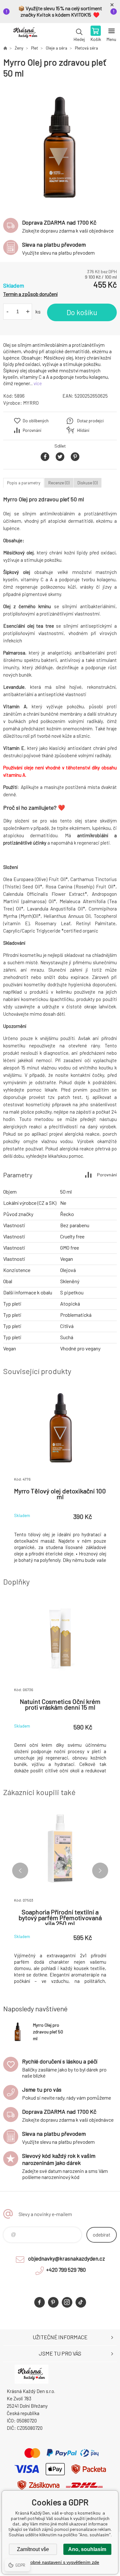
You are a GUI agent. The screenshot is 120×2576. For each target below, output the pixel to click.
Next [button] (100, 1871)
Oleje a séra (56, 48)
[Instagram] (67, 2302)
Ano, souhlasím (87, 2549)
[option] (60, 145)
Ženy (19, 48)
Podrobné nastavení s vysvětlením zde (60, 2562)
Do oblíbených (36, 421)
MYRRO (31, 403)
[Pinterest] (53, 2302)
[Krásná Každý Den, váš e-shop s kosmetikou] (5, 48)
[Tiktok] (81, 2302)
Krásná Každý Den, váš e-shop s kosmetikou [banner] (25, 34)
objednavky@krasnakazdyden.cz (67, 2258)
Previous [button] (20, 1871)
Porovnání (32, 430)
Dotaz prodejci (90, 421)
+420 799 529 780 (66, 2270)
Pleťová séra (86, 48)
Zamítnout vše (33, 2549)
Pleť (35, 48)
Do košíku (82, 312)
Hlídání (83, 430)
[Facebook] (40, 2302)
